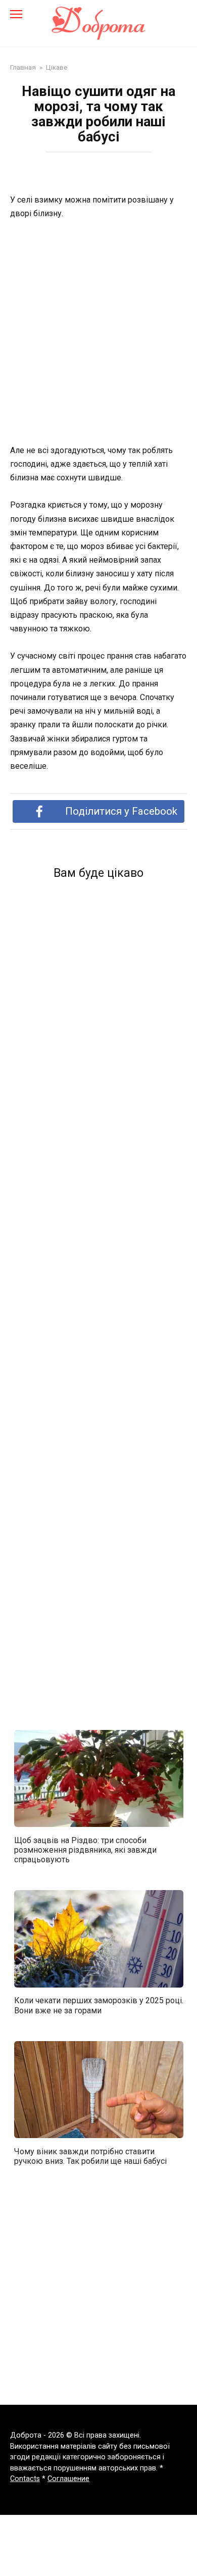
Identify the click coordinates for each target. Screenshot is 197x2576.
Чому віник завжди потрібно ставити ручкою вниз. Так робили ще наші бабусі (90, 2156)
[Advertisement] (98, 333)
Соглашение (68, 2479)
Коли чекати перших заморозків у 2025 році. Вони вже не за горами (99, 2005)
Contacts (25, 2479)
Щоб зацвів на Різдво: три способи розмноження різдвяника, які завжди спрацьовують (85, 1849)
